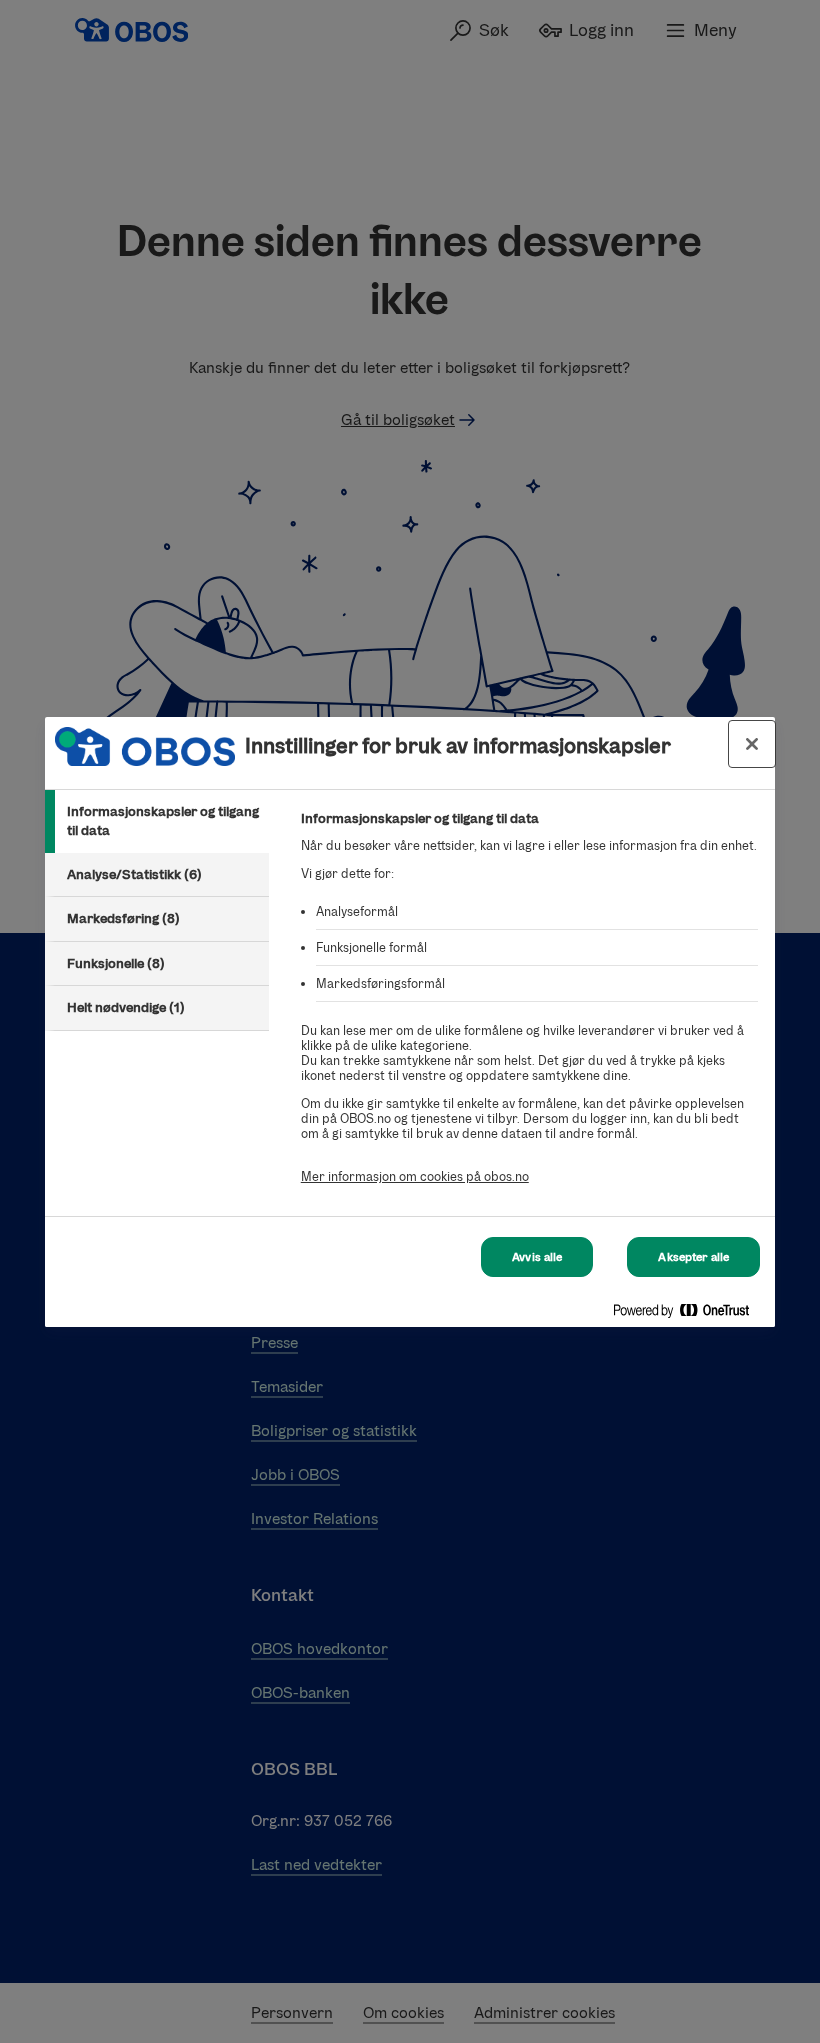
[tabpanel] (529, 1008)
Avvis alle (537, 1257)
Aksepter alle (693, 1257)
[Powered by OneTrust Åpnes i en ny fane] (689, 1314)
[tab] (157, 821)
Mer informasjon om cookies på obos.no (415, 1176)
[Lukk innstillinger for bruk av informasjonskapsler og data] (752, 744)
